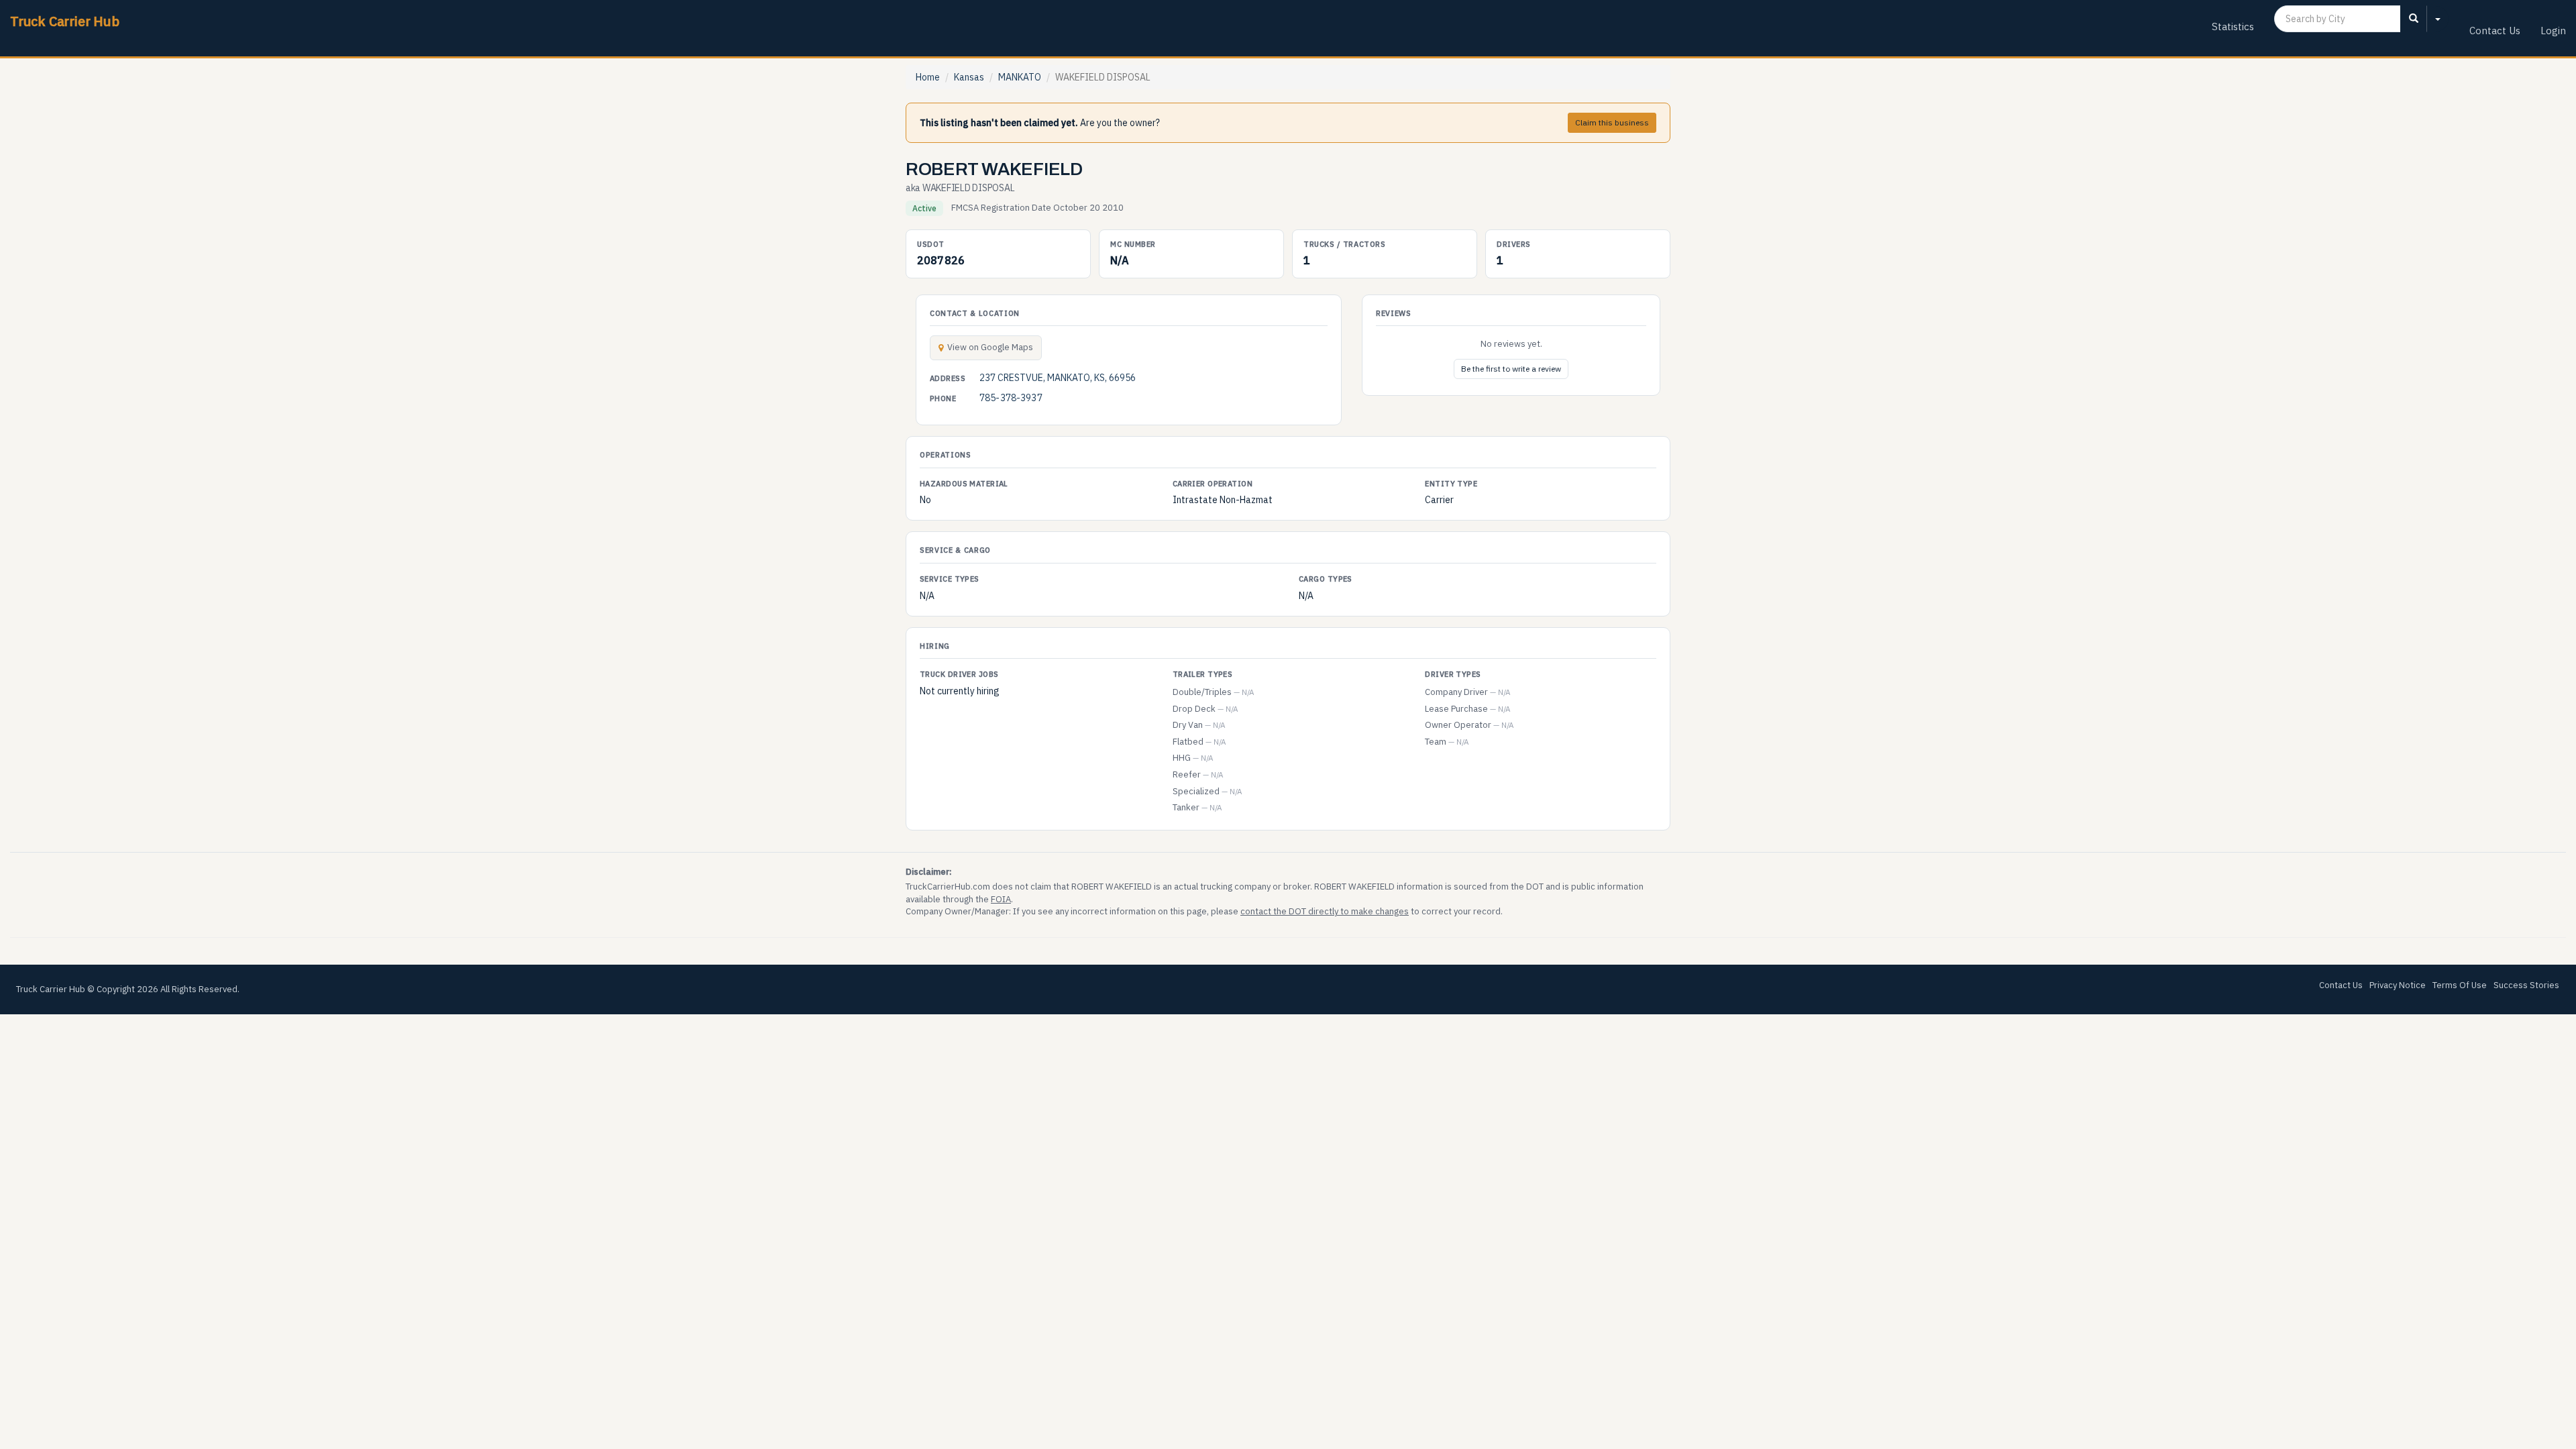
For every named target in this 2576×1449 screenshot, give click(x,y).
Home (928, 77)
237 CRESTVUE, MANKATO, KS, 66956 (1058, 378)
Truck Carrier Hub (65, 21)
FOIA (1001, 899)
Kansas (969, 77)
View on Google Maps (990, 347)
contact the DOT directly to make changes (1325, 911)
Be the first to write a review (1511, 369)
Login (2553, 31)
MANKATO (1020, 77)
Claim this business (1612, 122)
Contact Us (2495, 31)
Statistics (2233, 26)
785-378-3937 (1011, 398)
